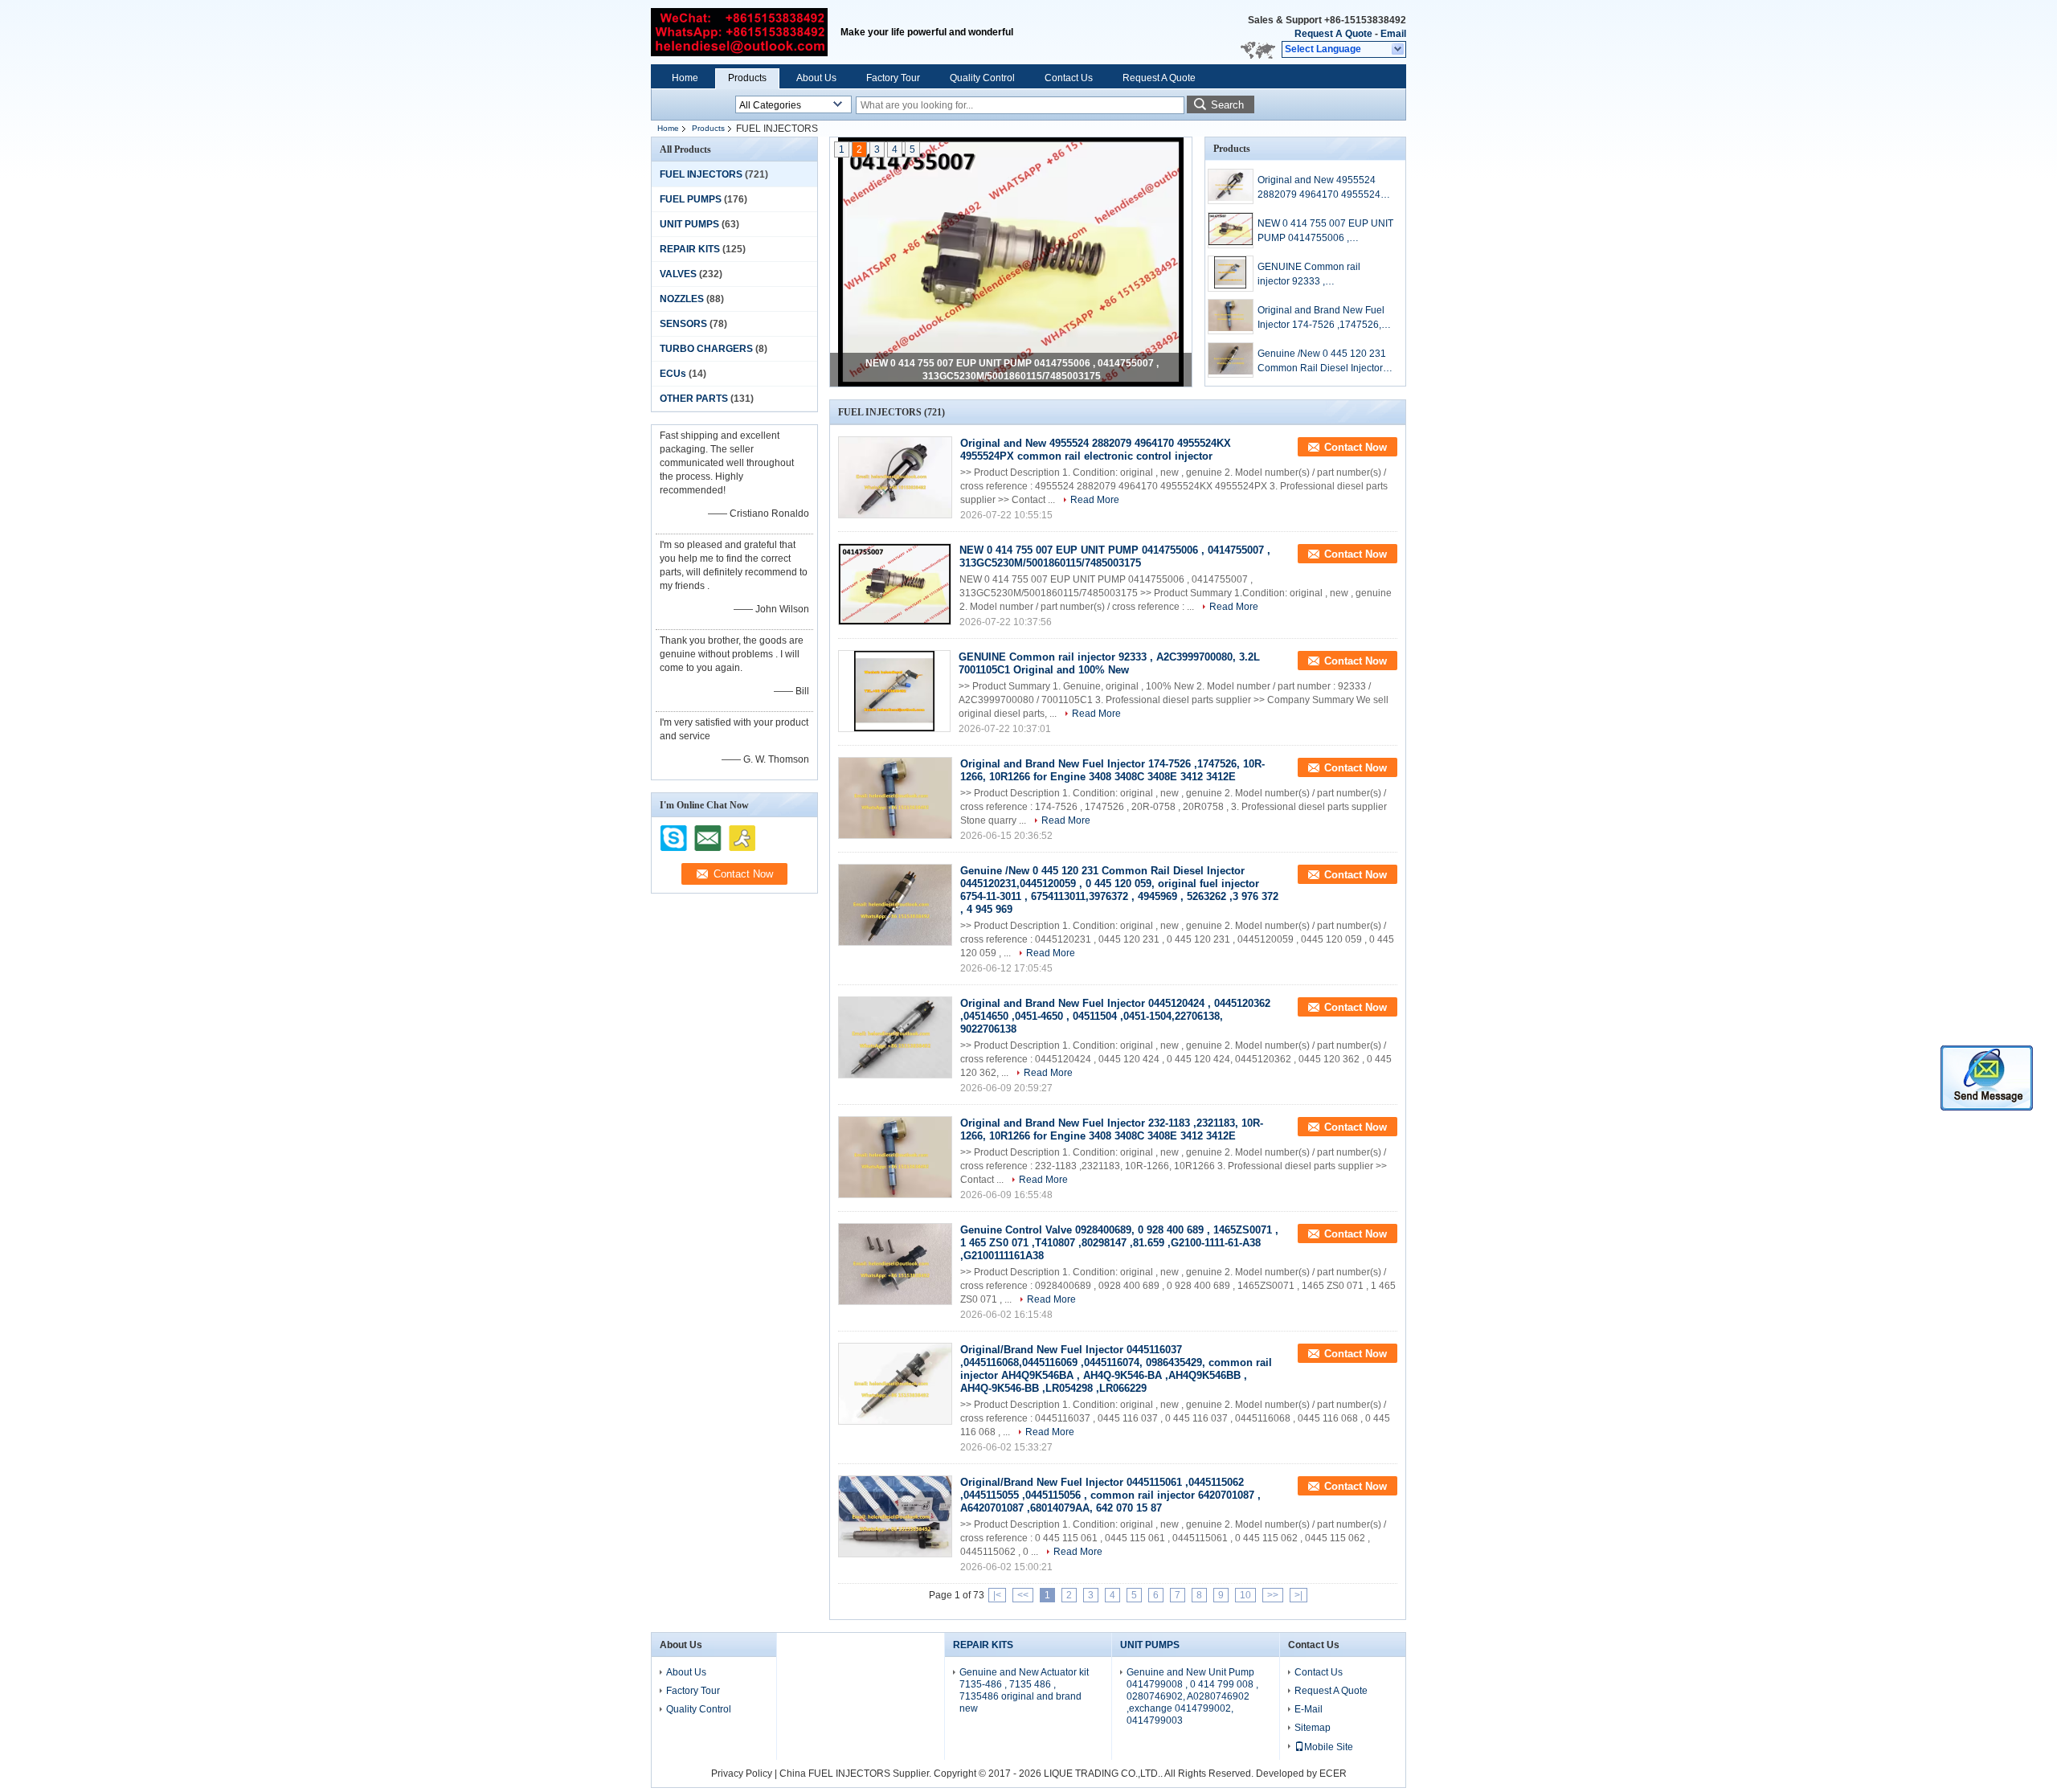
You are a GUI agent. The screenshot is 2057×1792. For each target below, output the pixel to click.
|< (997, 1595)
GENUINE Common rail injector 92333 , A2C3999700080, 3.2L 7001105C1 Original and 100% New (1325, 275)
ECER (1333, 1774)
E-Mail (1309, 1709)
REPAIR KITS (690, 249)
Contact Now (1356, 447)
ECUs (673, 374)
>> (1273, 1595)
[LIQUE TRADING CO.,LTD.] (1399, 50)
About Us (816, 78)
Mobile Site (1329, 1747)
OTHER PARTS (694, 399)
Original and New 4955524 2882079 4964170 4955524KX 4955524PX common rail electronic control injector (1325, 188)
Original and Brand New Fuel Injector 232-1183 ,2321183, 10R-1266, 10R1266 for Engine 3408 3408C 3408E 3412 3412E (1112, 1129)
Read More (1095, 500)
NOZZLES (682, 299)
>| (1298, 1595)
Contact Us (1069, 78)
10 (1245, 1595)
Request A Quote (1333, 34)
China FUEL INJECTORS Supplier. (857, 1774)
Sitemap (1313, 1728)
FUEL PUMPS (691, 199)
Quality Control (982, 78)
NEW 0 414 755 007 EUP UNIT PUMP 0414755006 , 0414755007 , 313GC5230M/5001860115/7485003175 (1325, 231)
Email (1393, 34)
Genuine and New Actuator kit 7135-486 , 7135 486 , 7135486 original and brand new (1024, 1690)
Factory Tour (893, 78)
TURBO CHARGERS (706, 349)
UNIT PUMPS (689, 224)
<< (1023, 1595)
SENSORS (683, 324)
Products (747, 78)
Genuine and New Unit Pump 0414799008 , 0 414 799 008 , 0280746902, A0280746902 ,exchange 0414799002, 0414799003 (1192, 1696)
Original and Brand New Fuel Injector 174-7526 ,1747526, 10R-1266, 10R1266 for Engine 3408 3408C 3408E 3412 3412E (1321, 318)
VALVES (678, 274)
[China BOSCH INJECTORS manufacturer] (739, 32)
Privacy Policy (742, 1774)
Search (1227, 105)
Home (685, 78)
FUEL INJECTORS (701, 174)
